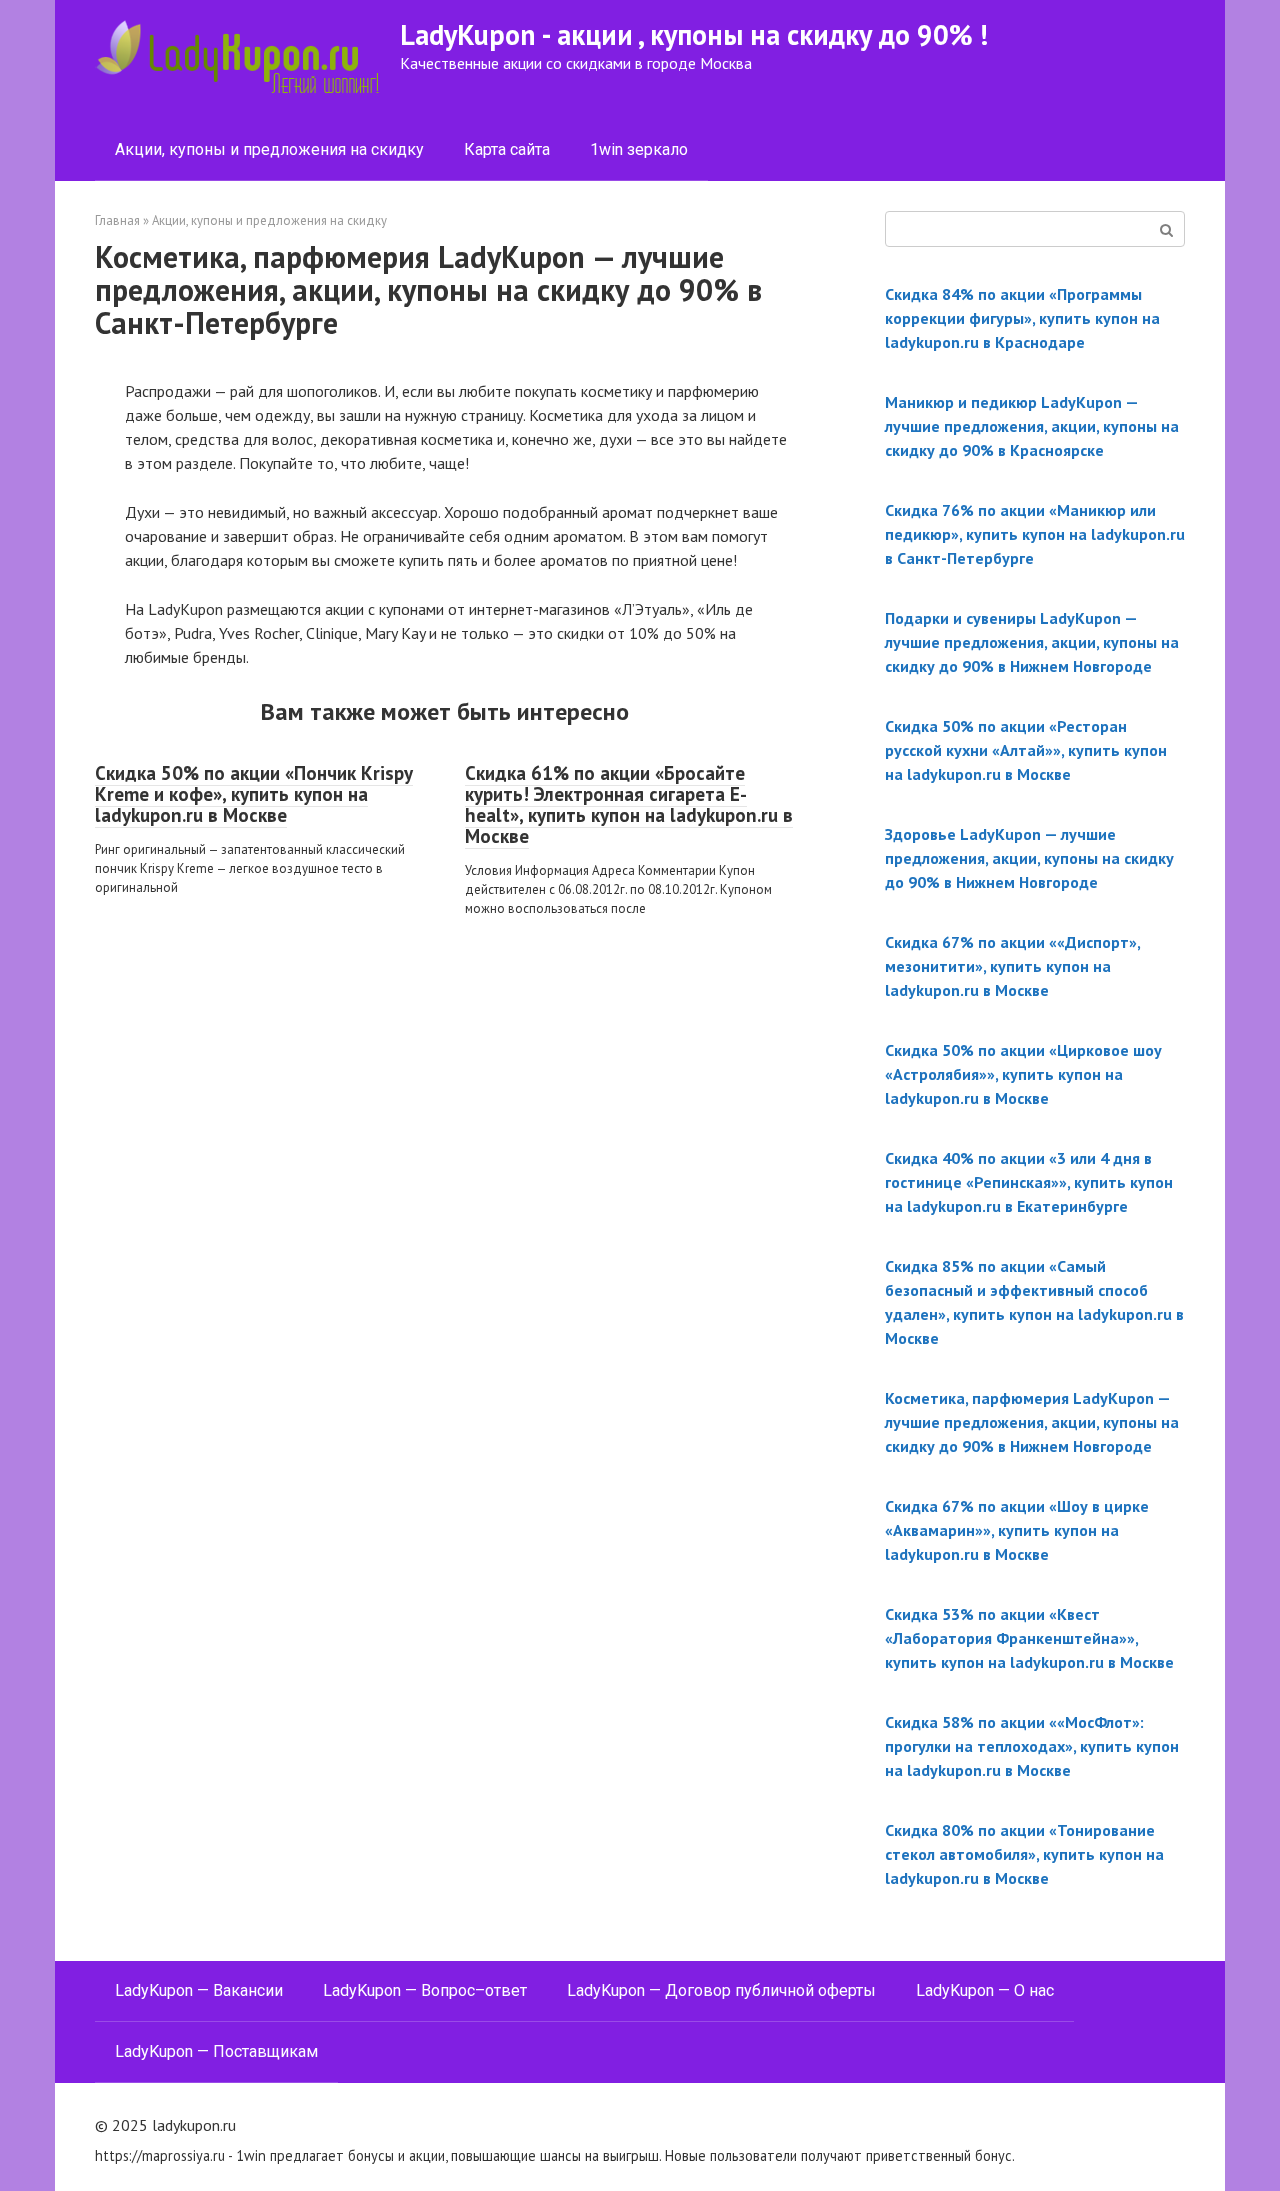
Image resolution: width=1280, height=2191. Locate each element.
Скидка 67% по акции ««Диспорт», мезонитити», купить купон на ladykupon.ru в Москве (1012, 966)
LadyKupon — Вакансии (199, 1990)
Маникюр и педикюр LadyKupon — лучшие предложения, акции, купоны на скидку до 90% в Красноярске (1032, 426)
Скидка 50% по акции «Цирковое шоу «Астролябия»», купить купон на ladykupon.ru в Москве (1023, 1074)
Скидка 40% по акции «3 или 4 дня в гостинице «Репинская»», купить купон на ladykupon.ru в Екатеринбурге (1029, 1182)
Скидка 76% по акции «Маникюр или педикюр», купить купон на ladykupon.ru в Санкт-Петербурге (1035, 534)
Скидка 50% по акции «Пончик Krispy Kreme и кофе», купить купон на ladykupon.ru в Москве (254, 794)
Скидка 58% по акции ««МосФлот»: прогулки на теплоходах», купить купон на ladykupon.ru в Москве (1032, 1746)
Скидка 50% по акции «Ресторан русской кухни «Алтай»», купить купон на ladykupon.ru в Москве (1026, 750)
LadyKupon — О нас (985, 1990)
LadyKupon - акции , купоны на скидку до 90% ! (694, 34)
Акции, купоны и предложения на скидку (269, 149)
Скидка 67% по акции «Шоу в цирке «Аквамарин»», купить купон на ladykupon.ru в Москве (1017, 1530)
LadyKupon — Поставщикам (216, 2051)
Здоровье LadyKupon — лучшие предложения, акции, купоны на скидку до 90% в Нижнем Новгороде (1029, 858)
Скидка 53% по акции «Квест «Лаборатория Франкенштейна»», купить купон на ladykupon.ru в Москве (1029, 1638)
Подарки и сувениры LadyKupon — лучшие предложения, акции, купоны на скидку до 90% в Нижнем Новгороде (1032, 642)
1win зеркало (639, 149)
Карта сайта (507, 149)
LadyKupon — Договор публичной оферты (721, 1990)
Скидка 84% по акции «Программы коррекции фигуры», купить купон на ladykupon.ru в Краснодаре (1022, 318)
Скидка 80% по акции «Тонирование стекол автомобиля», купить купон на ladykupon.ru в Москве (1024, 1854)
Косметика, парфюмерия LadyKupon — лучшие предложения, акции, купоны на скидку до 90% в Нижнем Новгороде (1032, 1422)
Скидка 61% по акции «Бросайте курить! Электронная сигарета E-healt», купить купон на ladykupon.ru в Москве (629, 804)
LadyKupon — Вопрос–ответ (425, 1990)
